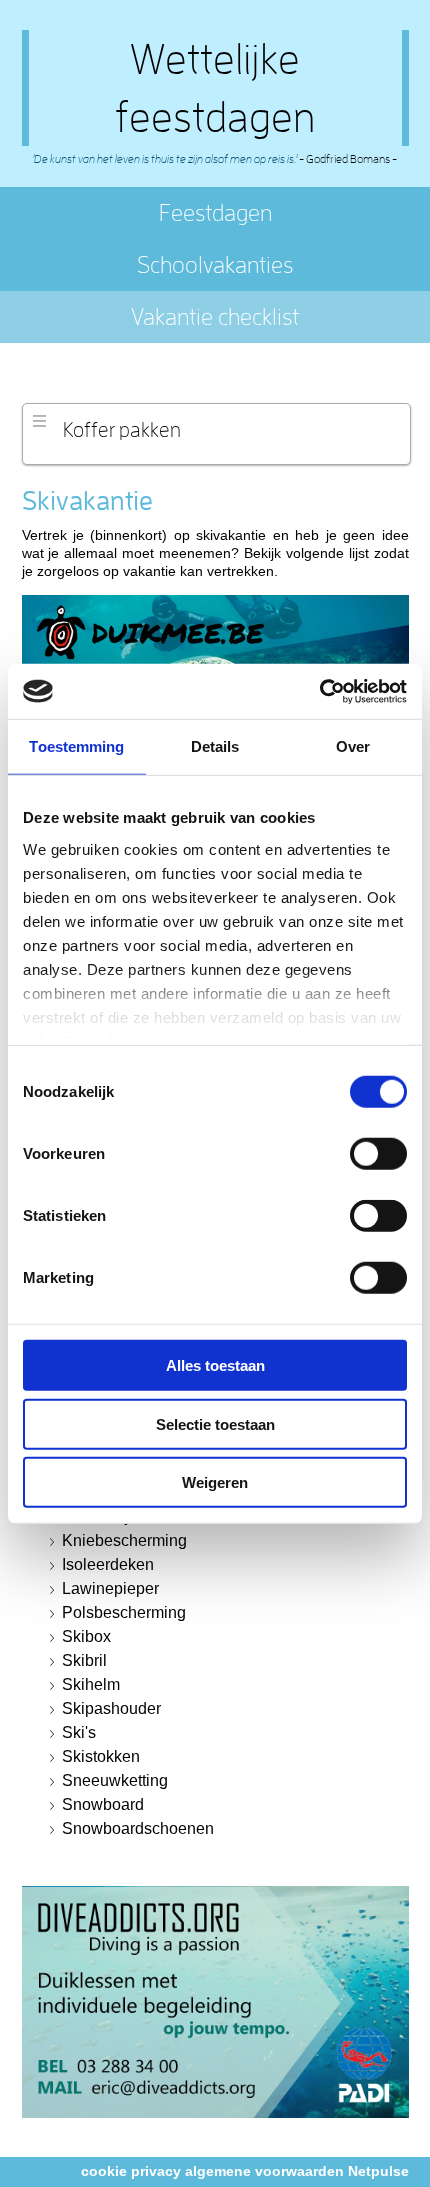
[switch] (378, 1154)
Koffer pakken (122, 429)
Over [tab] (353, 746)
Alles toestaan (215, 1365)
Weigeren (215, 1482)
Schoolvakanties (215, 264)
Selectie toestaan (215, 1423)
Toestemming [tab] (76, 746)
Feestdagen (215, 212)
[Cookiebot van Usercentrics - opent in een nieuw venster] (319, 691)
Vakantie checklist (215, 316)
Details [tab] (215, 746)
